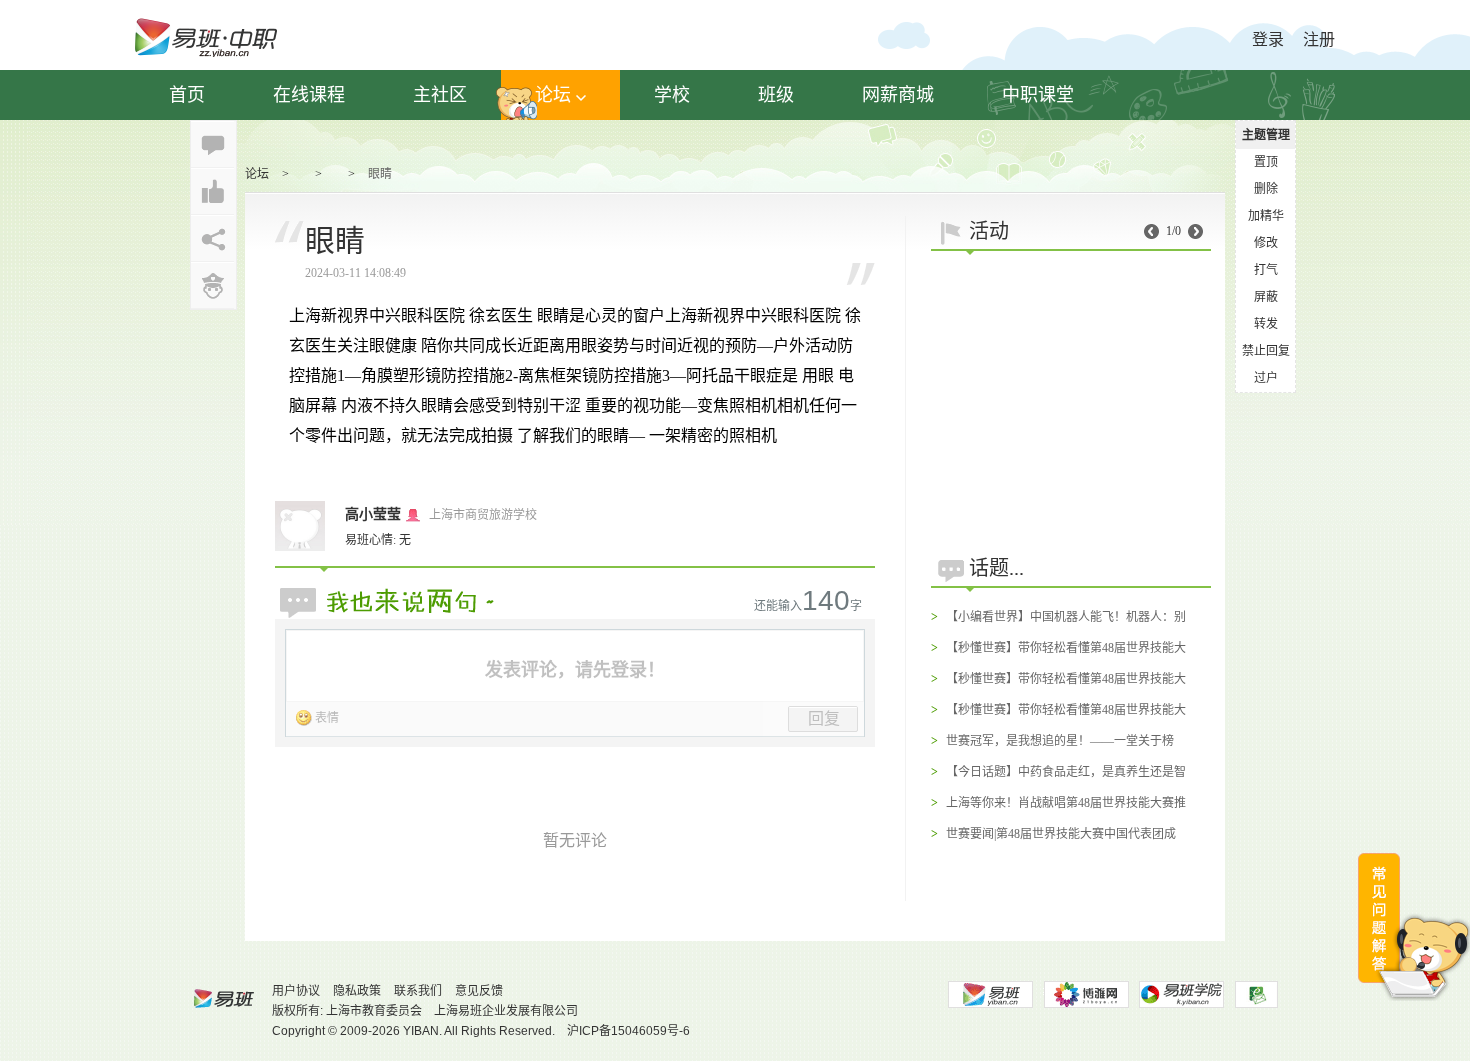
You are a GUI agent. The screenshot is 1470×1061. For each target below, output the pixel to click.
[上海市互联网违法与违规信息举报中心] (1256, 994)
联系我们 (418, 991)
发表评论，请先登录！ (575, 670)
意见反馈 (479, 991)
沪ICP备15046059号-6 (628, 1031)
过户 (1266, 378)
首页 (187, 95)
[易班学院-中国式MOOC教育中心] (1182, 994)
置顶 (1266, 162)
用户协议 (296, 991)
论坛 (553, 95)
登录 (1268, 39)
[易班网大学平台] (990, 994)
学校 (672, 95)
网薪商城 (898, 95)
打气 (1266, 270)
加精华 (1266, 216)
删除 (1266, 189)
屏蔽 (1266, 297)
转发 (1266, 324)
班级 (776, 95)
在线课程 (309, 95)
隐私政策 (357, 991)
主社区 (440, 95)
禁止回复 (1266, 351)
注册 (1319, 39)
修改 (1266, 243)
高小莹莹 (373, 514)
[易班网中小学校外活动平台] (1086, 994)
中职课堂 (1038, 95)
